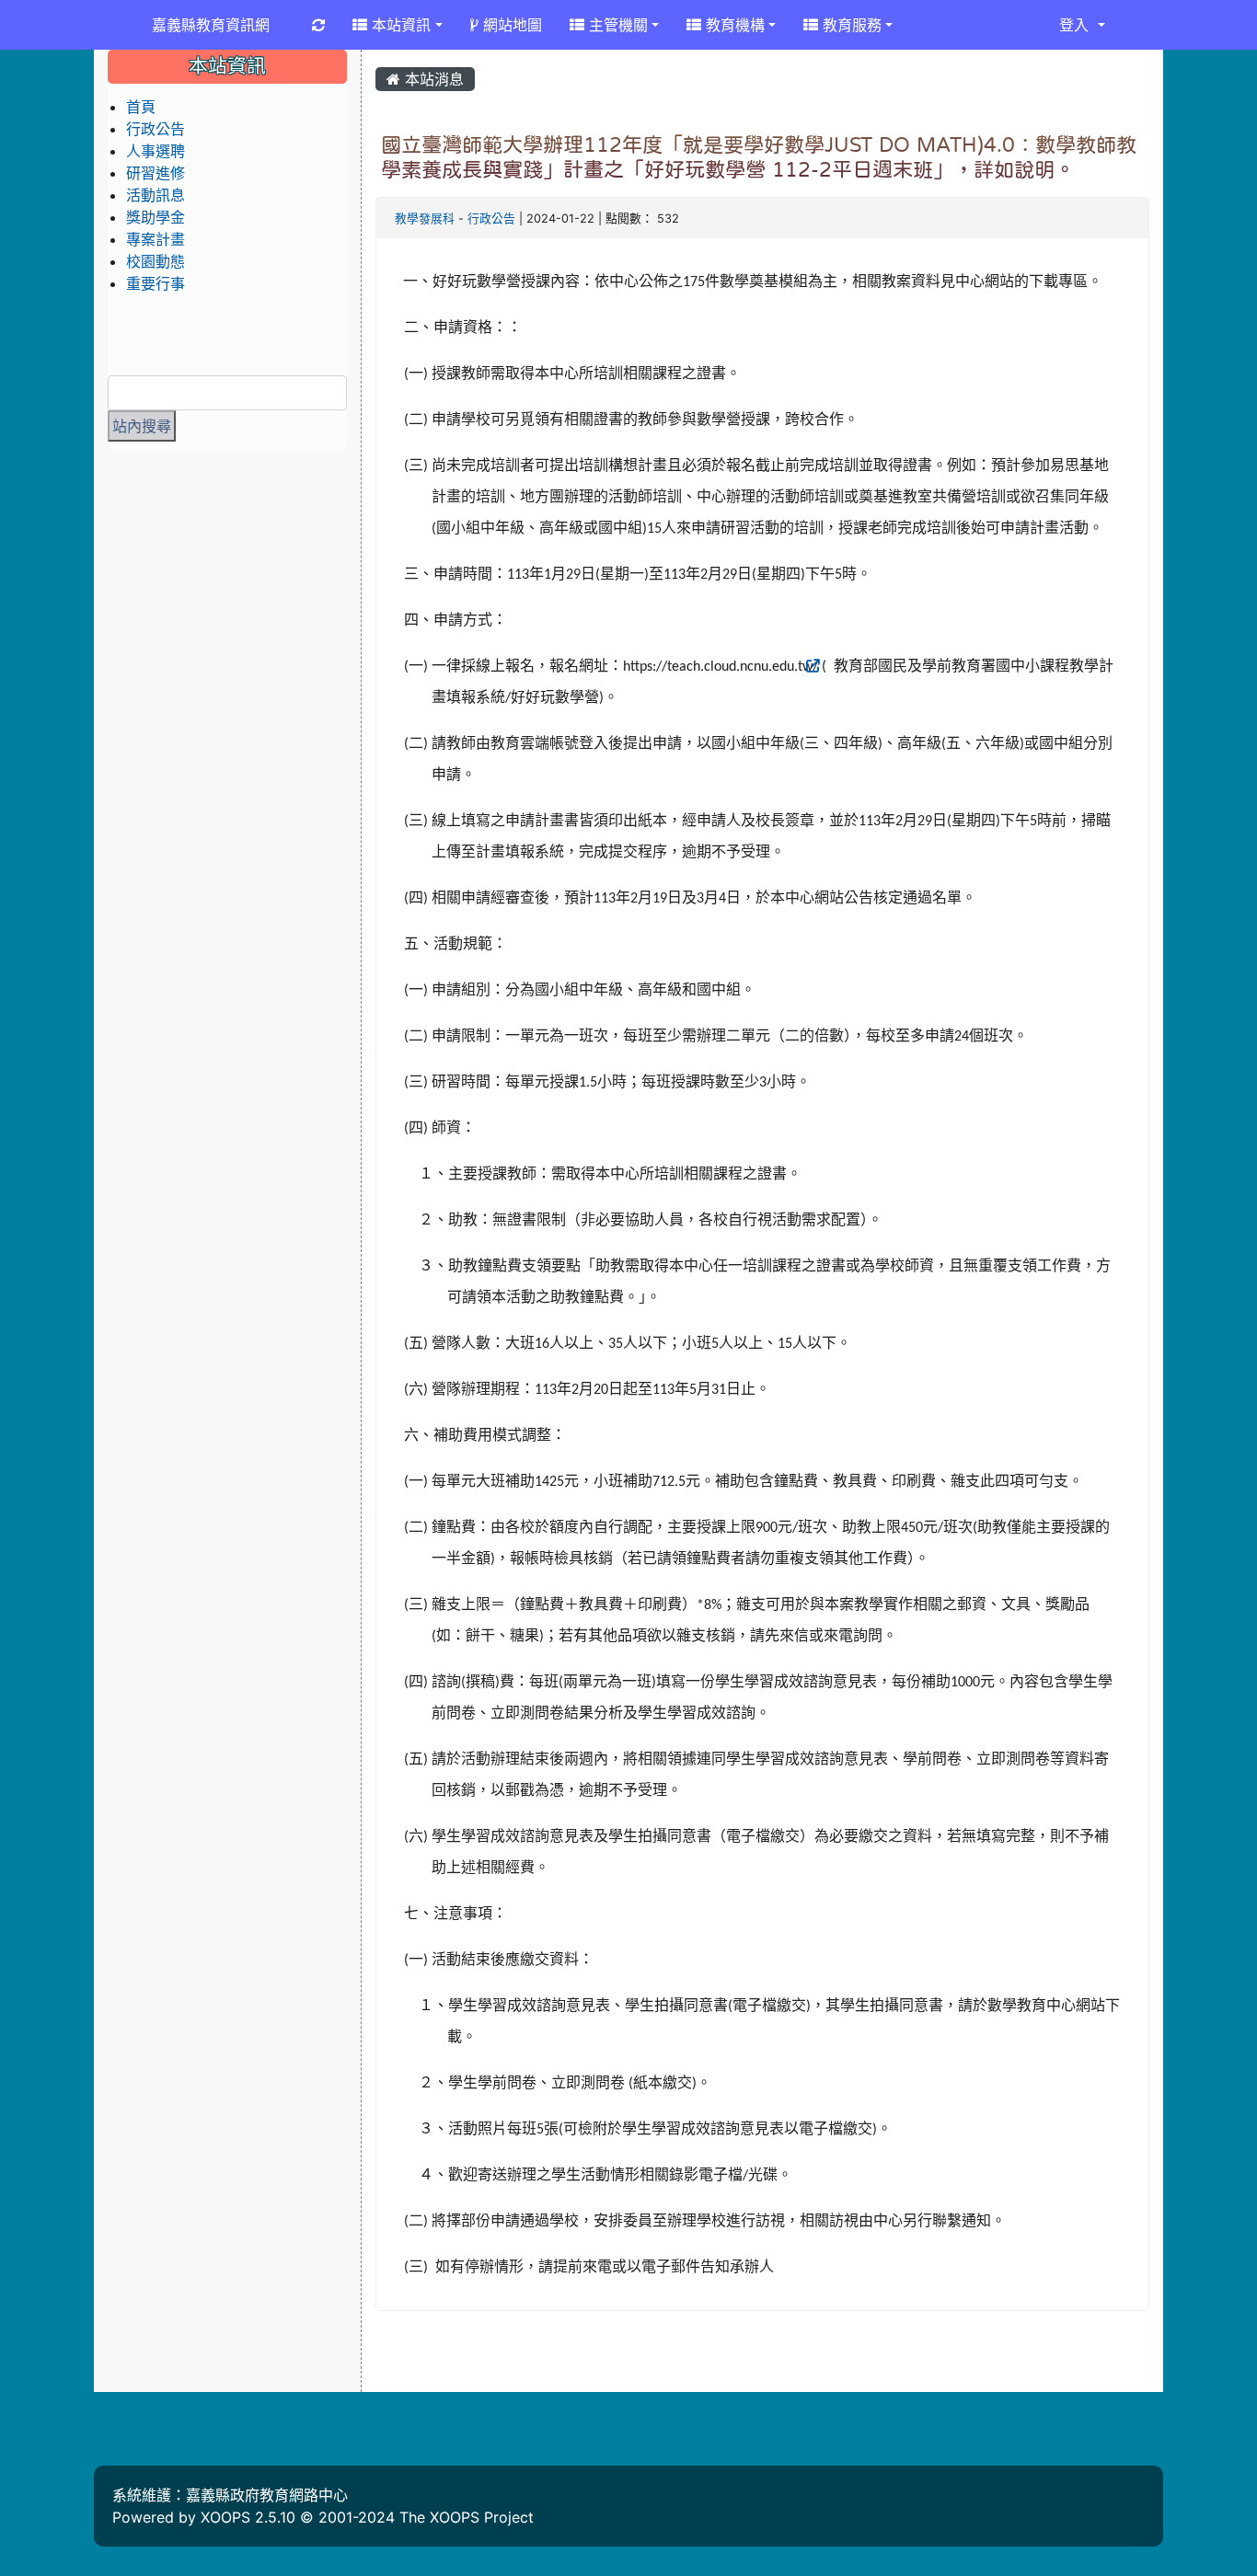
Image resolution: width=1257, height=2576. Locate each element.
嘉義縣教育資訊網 (211, 25)
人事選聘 (156, 151)
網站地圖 (510, 25)
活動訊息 (156, 195)
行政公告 (491, 218)
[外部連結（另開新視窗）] (832, 667)
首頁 (141, 107)
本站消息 (432, 79)
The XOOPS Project (467, 2517)
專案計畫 (156, 239)
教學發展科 (425, 218)
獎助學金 (156, 217)
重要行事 (156, 283)
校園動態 (156, 261)
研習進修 (156, 173)
